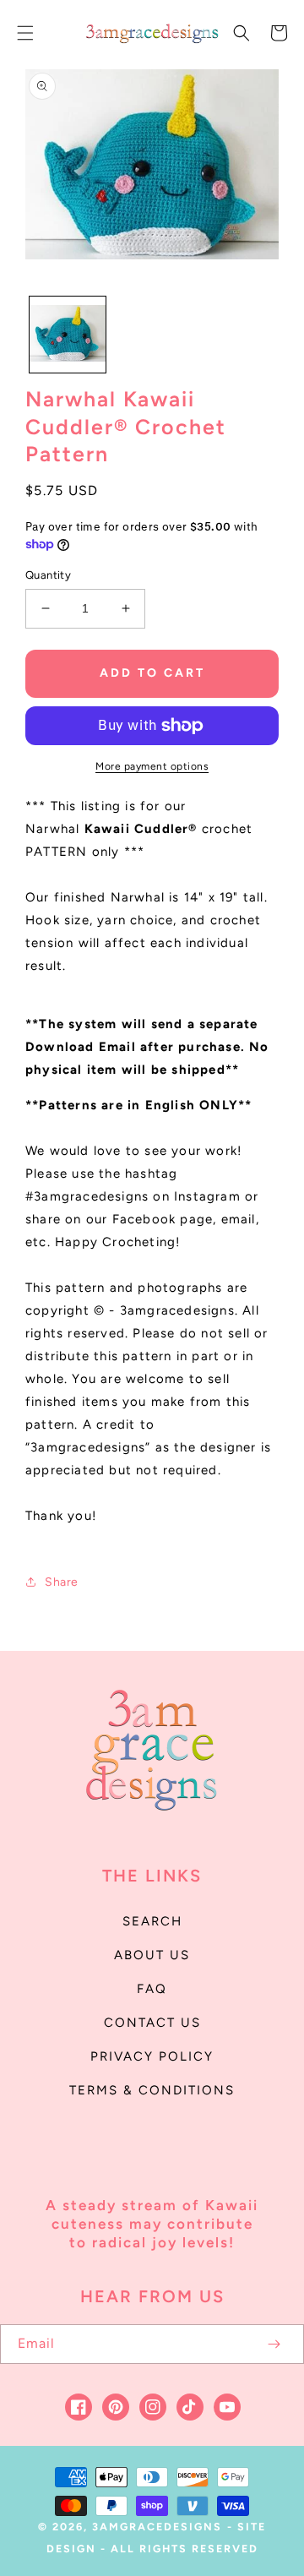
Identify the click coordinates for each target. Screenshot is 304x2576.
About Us (152, 1955)
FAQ (152, 1989)
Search (152, 1921)
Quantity (48, 575)
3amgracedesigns (157, 2527)
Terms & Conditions (152, 2090)
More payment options (152, 766)
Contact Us (152, 2023)
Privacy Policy (152, 2056)
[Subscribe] (274, 2344)
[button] (25, 33)
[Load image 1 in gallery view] (68, 335)
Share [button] (62, 1582)
